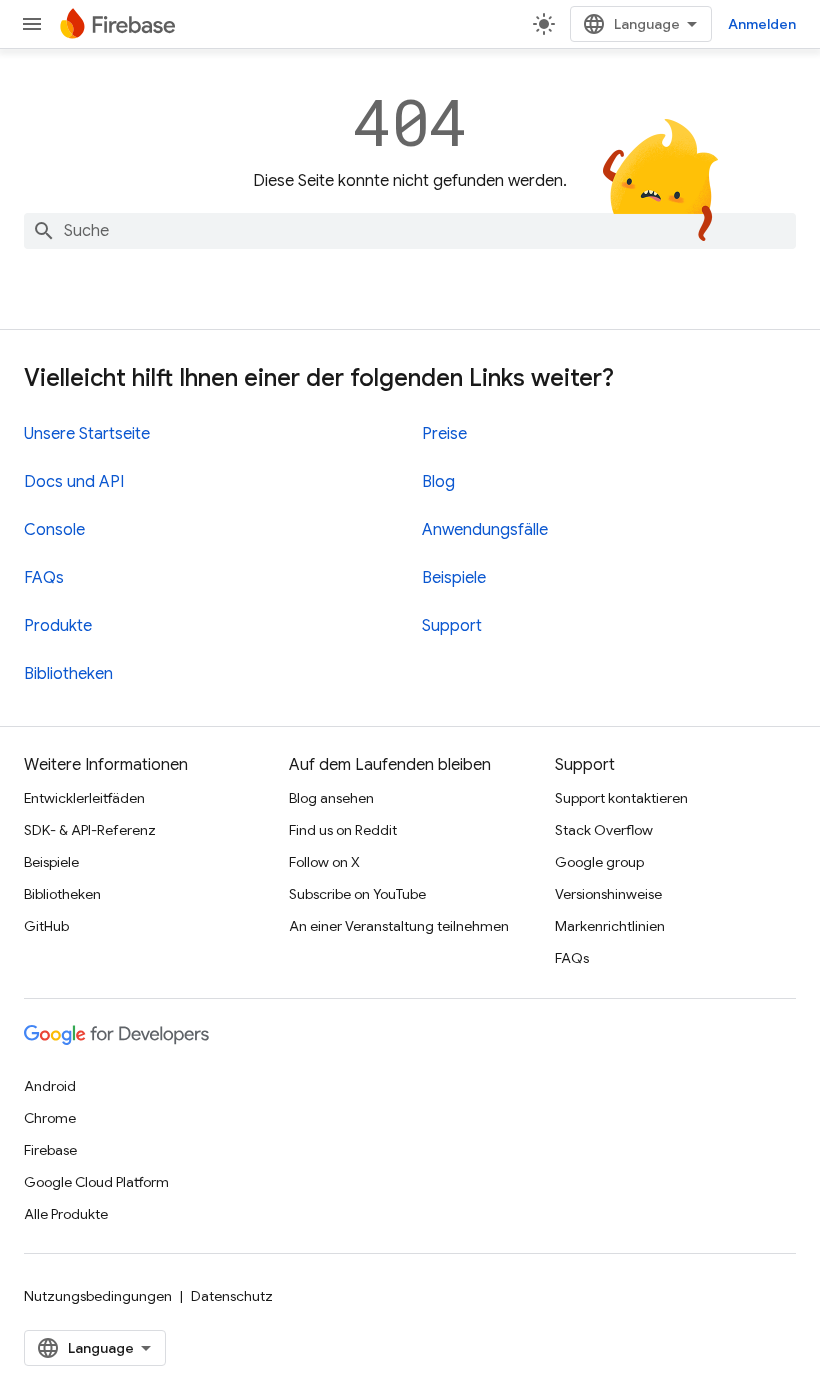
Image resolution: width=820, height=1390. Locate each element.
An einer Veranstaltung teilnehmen (399, 926)
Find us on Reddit (343, 830)
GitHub (46, 926)
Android (50, 1086)
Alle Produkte (66, 1214)
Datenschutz (232, 1296)
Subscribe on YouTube (357, 894)
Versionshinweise (608, 894)
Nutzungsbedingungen (98, 1296)
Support (452, 626)
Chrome (50, 1118)
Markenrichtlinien (610, 926)
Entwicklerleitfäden (84, 798)
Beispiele (454, 578)
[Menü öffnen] (32, 24)
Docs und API (74, 482)
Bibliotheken (68, 674)
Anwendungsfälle (485, 530)
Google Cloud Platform (96, 1182)
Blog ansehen (331, 798)
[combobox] (410, 231)
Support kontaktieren (621, 798)
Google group (599, 862)
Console (54, 530)
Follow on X (324, 862)
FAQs (44, 578)
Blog (438, 482)
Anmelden (762, 24)
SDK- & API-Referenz (90, 830)
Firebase (50, 1150)
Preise (444, 434)
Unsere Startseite (87, 434)
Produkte (58, 626)
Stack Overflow (604, 830)
